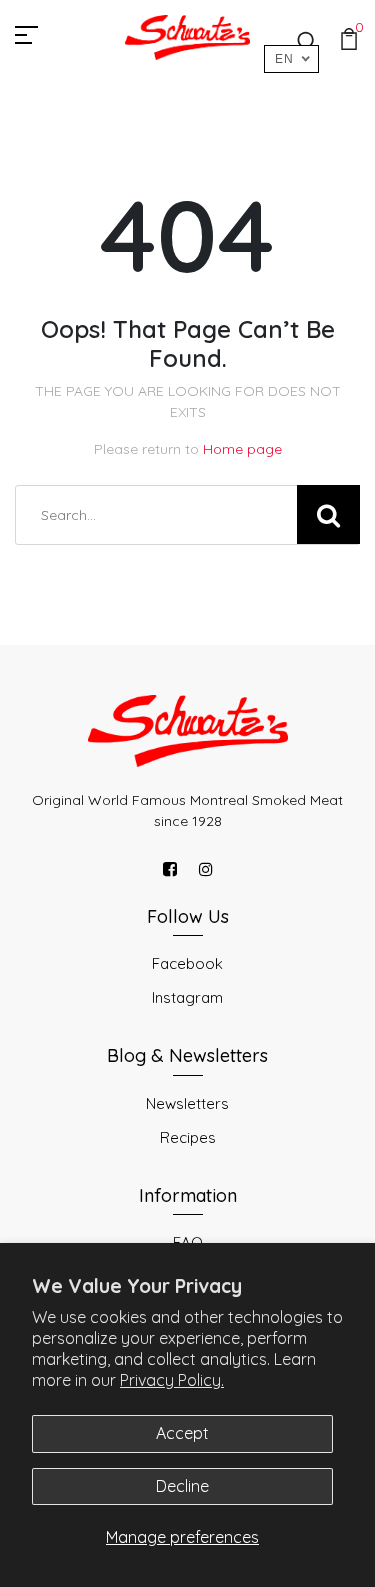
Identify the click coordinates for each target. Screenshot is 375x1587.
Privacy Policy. (172, 1380)
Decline (182, 1486)
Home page (242, 449)
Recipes (188, 1137)
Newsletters (187, 1103)
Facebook (187, 963)
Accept (182, 1433)
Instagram (187, 997)
